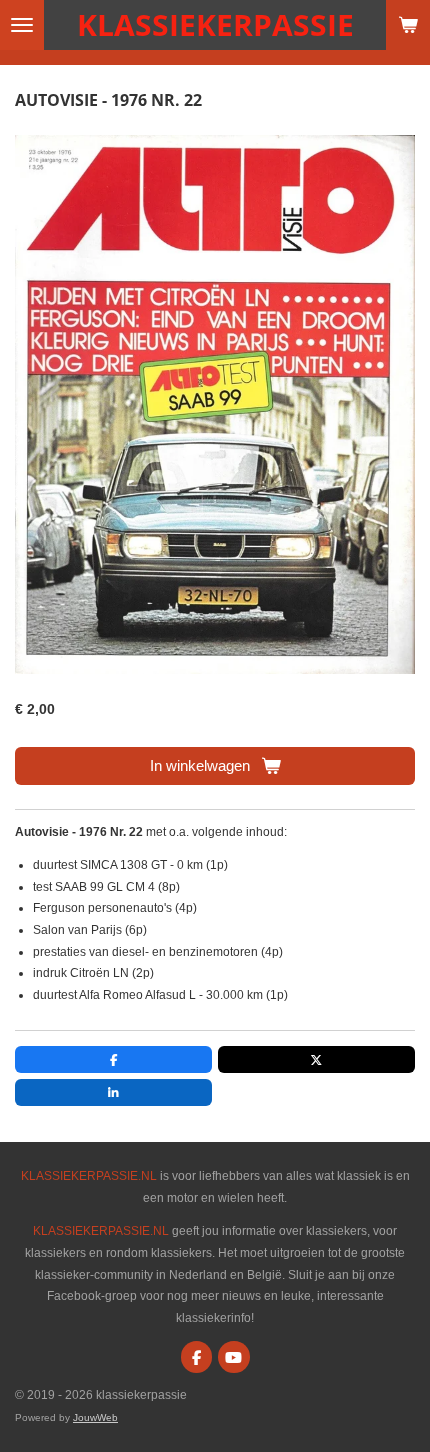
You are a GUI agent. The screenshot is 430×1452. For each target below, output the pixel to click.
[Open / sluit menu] (22, 25)
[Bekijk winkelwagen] (408, 25)
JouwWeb (95, 1417)
